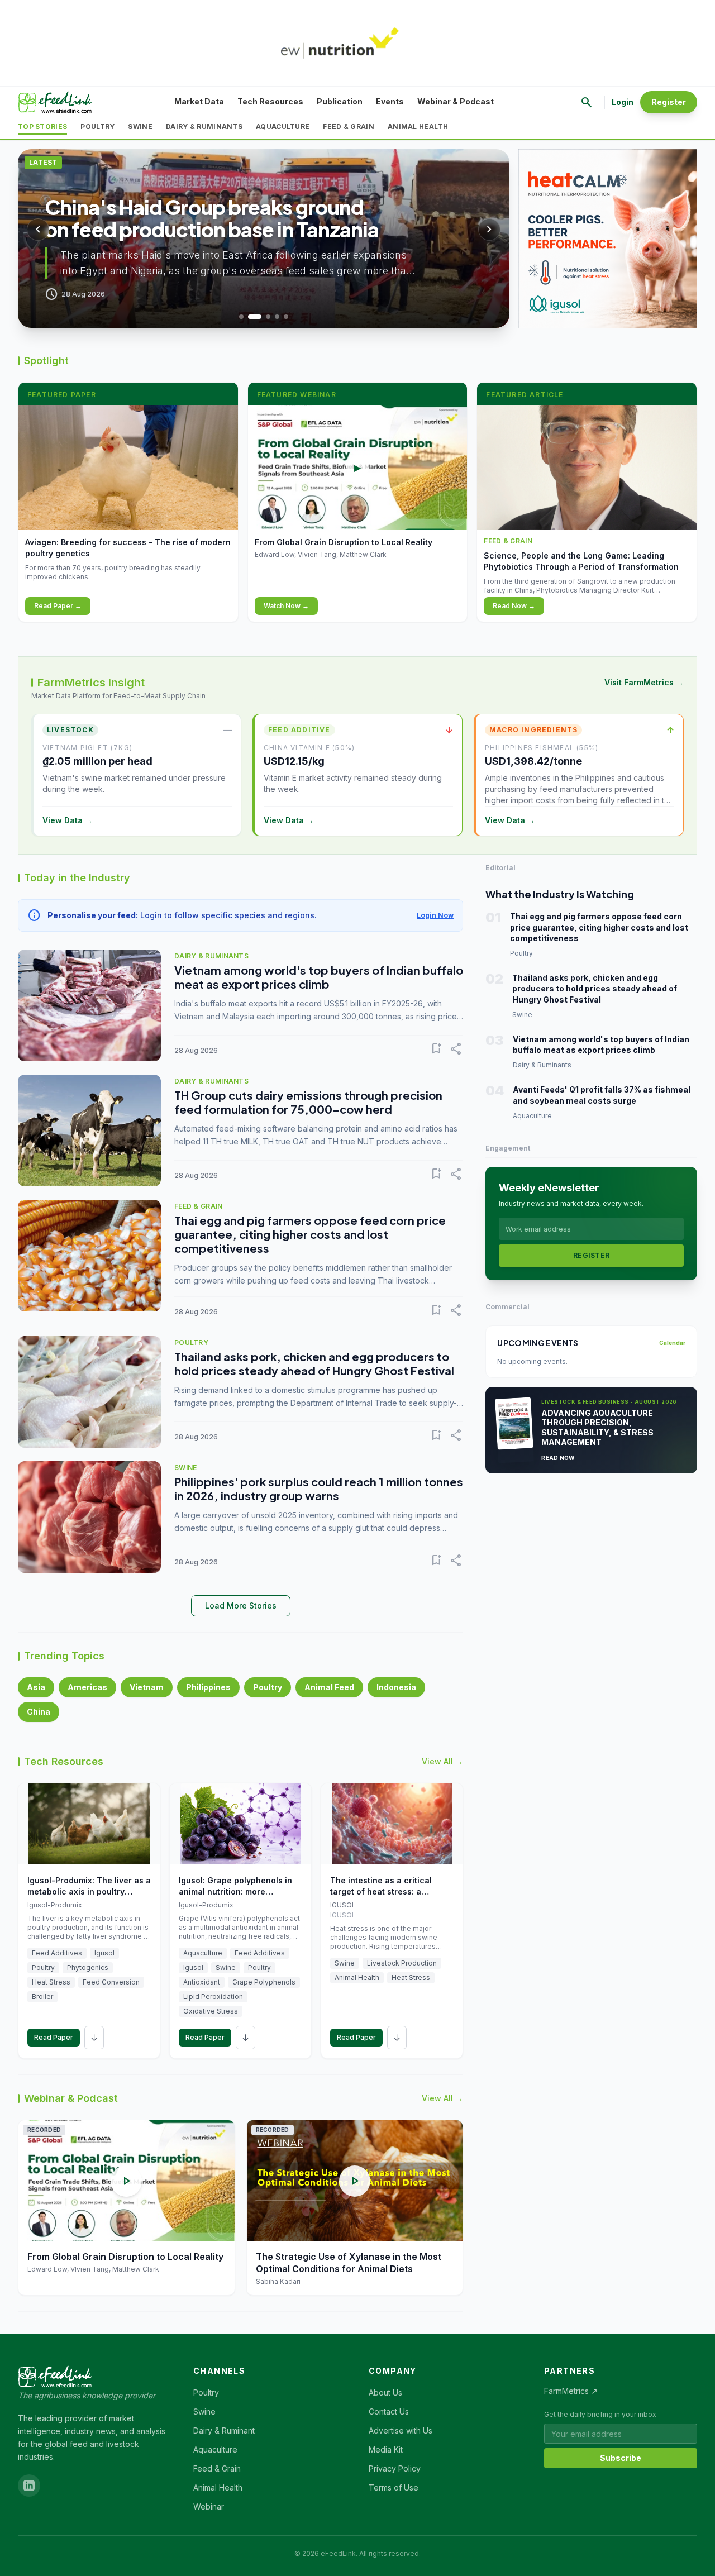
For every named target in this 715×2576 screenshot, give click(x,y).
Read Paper (54, 2037)
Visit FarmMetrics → (644, 682)
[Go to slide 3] (268, 317)
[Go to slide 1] (241, 317)
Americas (87, 1687)
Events (390, 101)
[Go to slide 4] (277, 317)
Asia (36, 1687)
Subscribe (621, 2458)
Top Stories (42, 127)
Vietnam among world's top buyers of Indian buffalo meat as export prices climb (319, 977)
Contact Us (389, 2412)
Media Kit (386, 2449)
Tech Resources (270, 101)
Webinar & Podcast (456, 101)
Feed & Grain (349, 127)
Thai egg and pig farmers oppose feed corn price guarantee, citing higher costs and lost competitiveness (310, 1234)
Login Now (435, 915)
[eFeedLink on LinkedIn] (29, 2486)
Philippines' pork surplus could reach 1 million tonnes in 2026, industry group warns (319, 1489)
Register (669, 102)
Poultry (97, 127)
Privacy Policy (395, 2468)
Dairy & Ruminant (224, 2430)
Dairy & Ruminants (204, 127)
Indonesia (396, 1687)
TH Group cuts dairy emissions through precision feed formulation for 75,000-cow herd (308, 1102)
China (39, 1712)
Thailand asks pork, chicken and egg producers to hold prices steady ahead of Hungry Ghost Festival (314, 1363)
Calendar (672, 1343)
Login (623, 102)
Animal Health (418, 127)
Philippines (208, 1687)
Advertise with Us (401, 2430)
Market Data (199, 101)
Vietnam (147, 1687)
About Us (385, 2393)
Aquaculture (283, 127)
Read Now (558, 1458)
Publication (340, 101)
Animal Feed (329, 1687)
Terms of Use (394, 2487)
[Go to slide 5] (286, 317)
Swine (140, 127)
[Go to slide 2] (255, 317)
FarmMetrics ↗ (571, 2391)
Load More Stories (241, 1606)
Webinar (209, 2506)
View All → (442, 1761)
